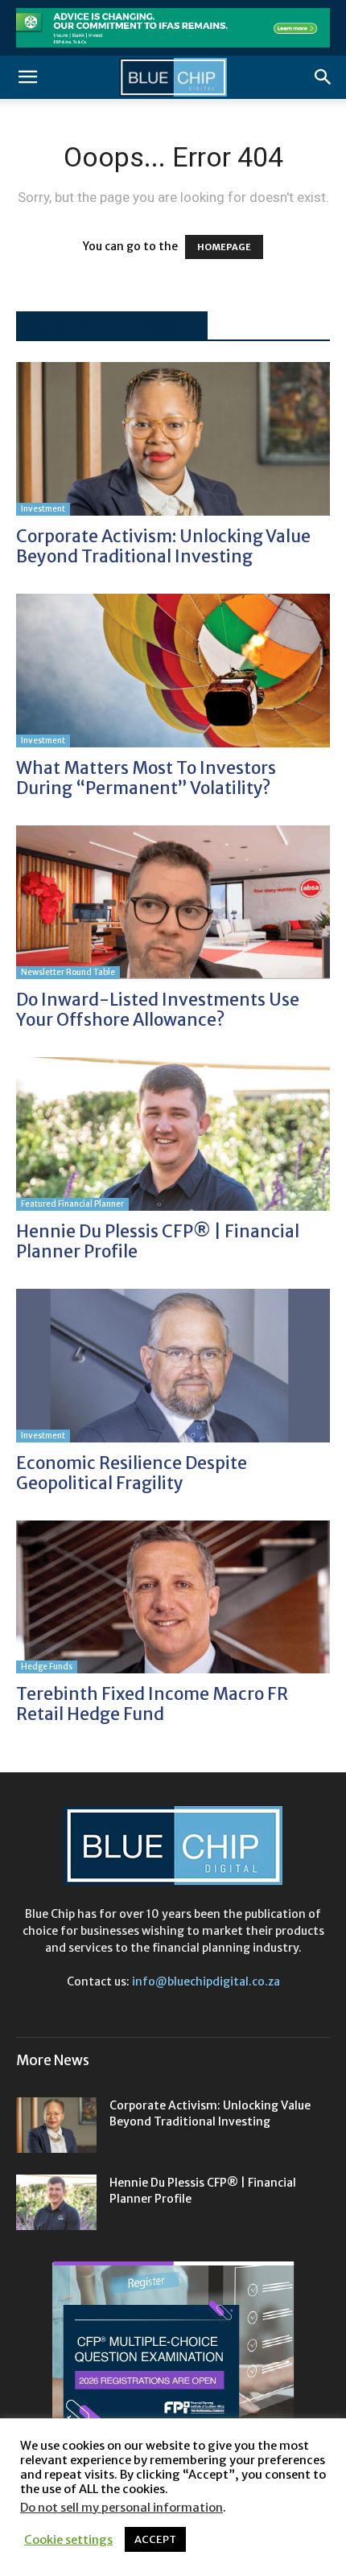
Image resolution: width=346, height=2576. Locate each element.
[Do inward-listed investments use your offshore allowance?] (173, 902)
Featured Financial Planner (72, 1204)
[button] (27, 77)
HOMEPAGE (224, 247)
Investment (43, 509)
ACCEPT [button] (155, 2539)
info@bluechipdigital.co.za (206, 1981)
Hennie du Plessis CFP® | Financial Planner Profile (158, 1241)
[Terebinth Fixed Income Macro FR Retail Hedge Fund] (173, 1597)
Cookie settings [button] (68, 2540)
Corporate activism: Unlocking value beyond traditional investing (163, 546)
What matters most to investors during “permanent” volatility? (146, 778)
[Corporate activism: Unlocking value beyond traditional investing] (173, 439)
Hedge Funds (47, 1667)
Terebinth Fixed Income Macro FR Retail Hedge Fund (152, 1704)
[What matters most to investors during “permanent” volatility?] (173, 671)
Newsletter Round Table (68, 972)
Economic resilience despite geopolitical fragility (132, 1473)
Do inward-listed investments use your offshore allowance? (158, 1010)
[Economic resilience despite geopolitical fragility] (173, 1366)
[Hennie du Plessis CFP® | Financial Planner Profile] (173, 1134)
